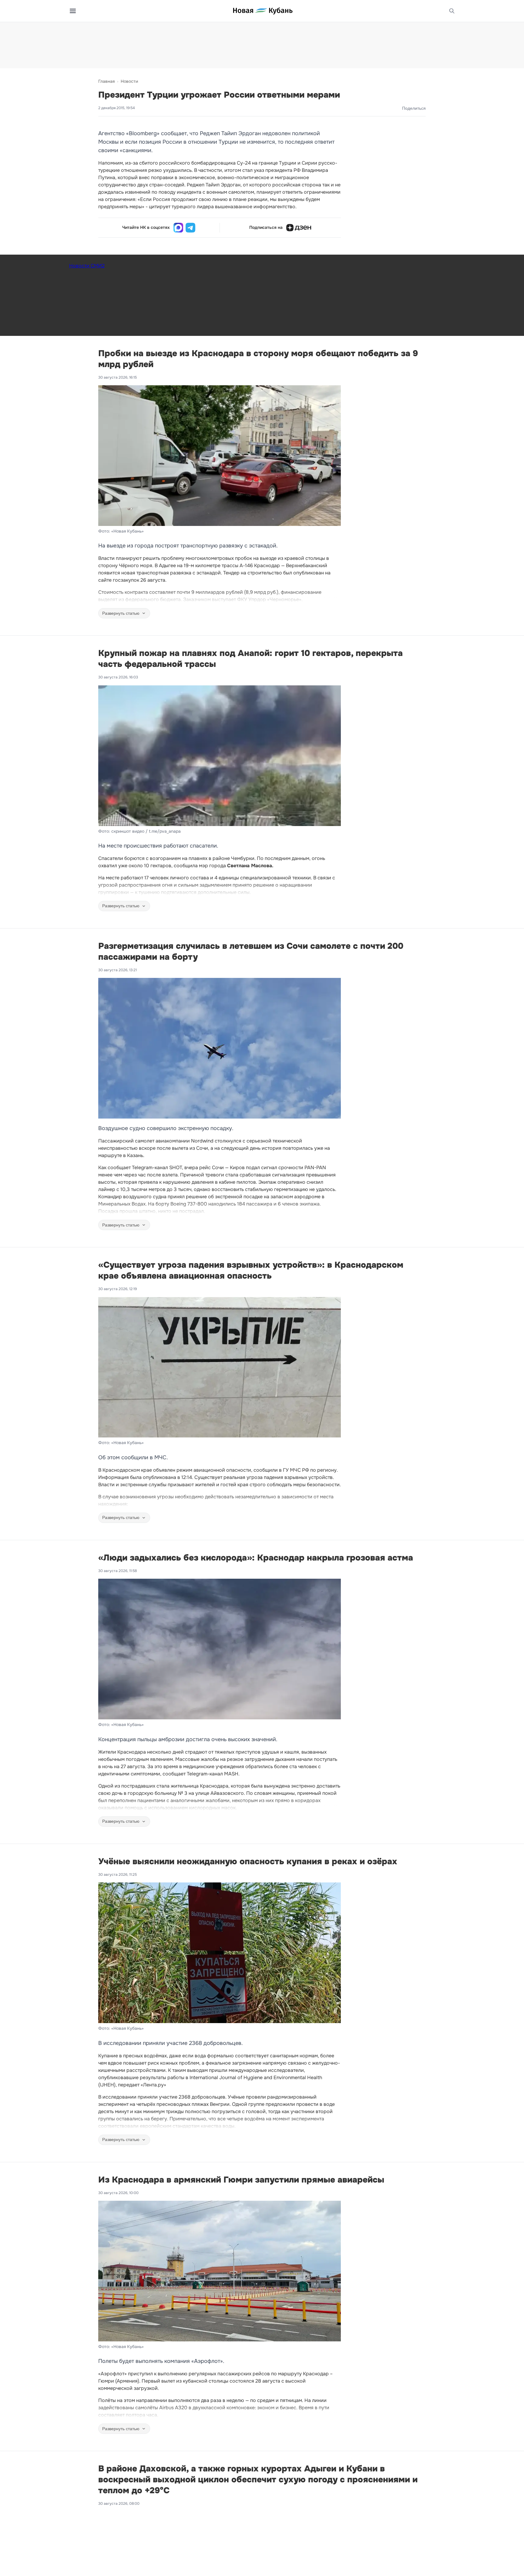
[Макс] (178, 228)
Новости (129, 81)
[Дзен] (299, 228)
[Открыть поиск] (452, 11)
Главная (106, 81)
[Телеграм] (190, 228)
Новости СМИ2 (87, 266)
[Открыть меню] (73, 11)
